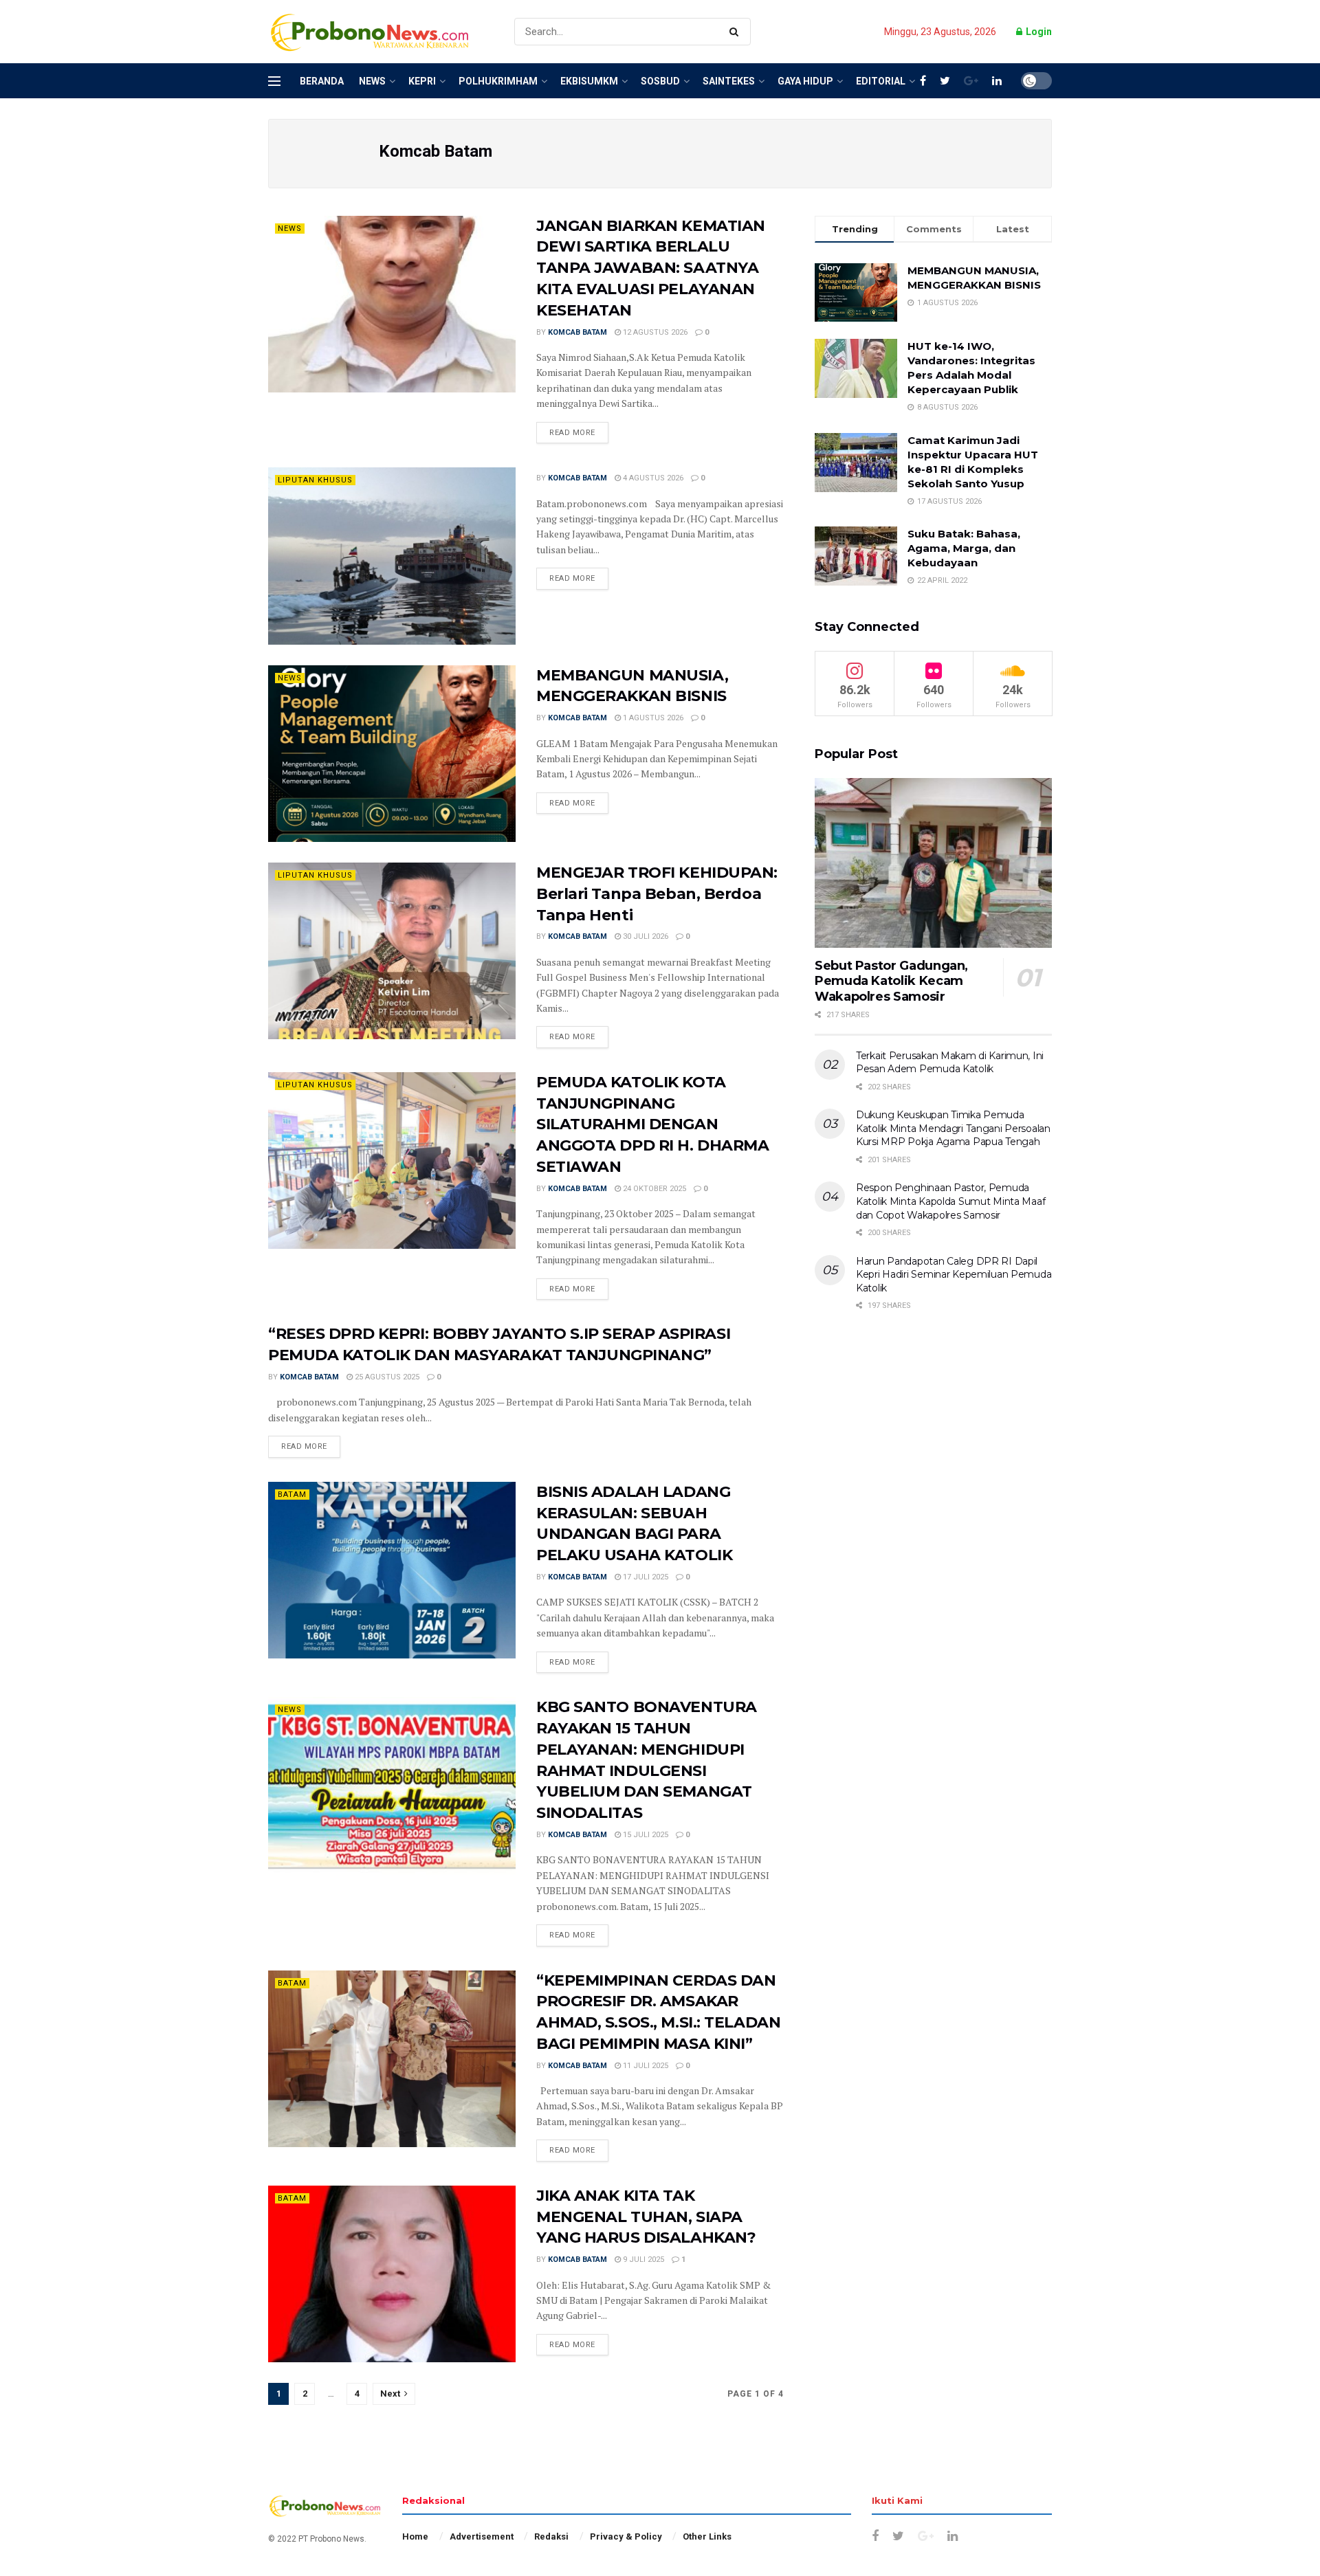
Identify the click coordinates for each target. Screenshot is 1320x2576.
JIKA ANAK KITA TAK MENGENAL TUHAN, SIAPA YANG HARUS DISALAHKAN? (646, 2217)
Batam (292, 1495)
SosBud (660, 81)
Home (415, 2536)
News (372, 81)
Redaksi (551, 2536)
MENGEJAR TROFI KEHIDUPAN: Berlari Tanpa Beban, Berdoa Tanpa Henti (657, 894)
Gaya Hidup (805, 81)
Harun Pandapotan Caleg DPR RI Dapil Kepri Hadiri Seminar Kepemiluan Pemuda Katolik (954, 1275)
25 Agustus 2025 (386, 1377)
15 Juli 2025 (645, 1835)
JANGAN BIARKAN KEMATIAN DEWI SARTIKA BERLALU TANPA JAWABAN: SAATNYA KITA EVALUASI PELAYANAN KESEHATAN (651, 268)
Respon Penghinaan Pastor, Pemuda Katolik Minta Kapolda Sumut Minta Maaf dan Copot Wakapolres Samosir (950, 1201)
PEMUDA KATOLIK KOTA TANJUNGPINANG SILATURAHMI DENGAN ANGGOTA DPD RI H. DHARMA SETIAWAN (652, 1124)
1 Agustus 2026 (652, 718)
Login (1038, 32)
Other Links (707, 2536)
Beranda (322, 81)
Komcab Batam (577, 332)
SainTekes (729, 81)
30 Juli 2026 (645, 936)
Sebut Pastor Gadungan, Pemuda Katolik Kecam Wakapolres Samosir (891, 981)
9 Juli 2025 (642, 2259)
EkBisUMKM (589, 81)
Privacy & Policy (626, 2536)
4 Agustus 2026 (652, 478)
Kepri (422, 81)
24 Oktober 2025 (653, 1189)
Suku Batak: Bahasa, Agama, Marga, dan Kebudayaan (964, 548)
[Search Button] (737, 32)
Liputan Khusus (315, 480)
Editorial (881, 81)
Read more (572, 433)
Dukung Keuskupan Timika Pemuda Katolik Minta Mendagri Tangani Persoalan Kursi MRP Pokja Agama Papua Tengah (953, 1128)
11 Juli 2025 (645, 2066)
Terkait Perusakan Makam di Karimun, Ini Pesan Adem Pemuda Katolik (950, 1063)
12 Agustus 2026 (654, 332)
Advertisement (482, 2536)
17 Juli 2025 (645, 1577)
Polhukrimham (498, 81)
